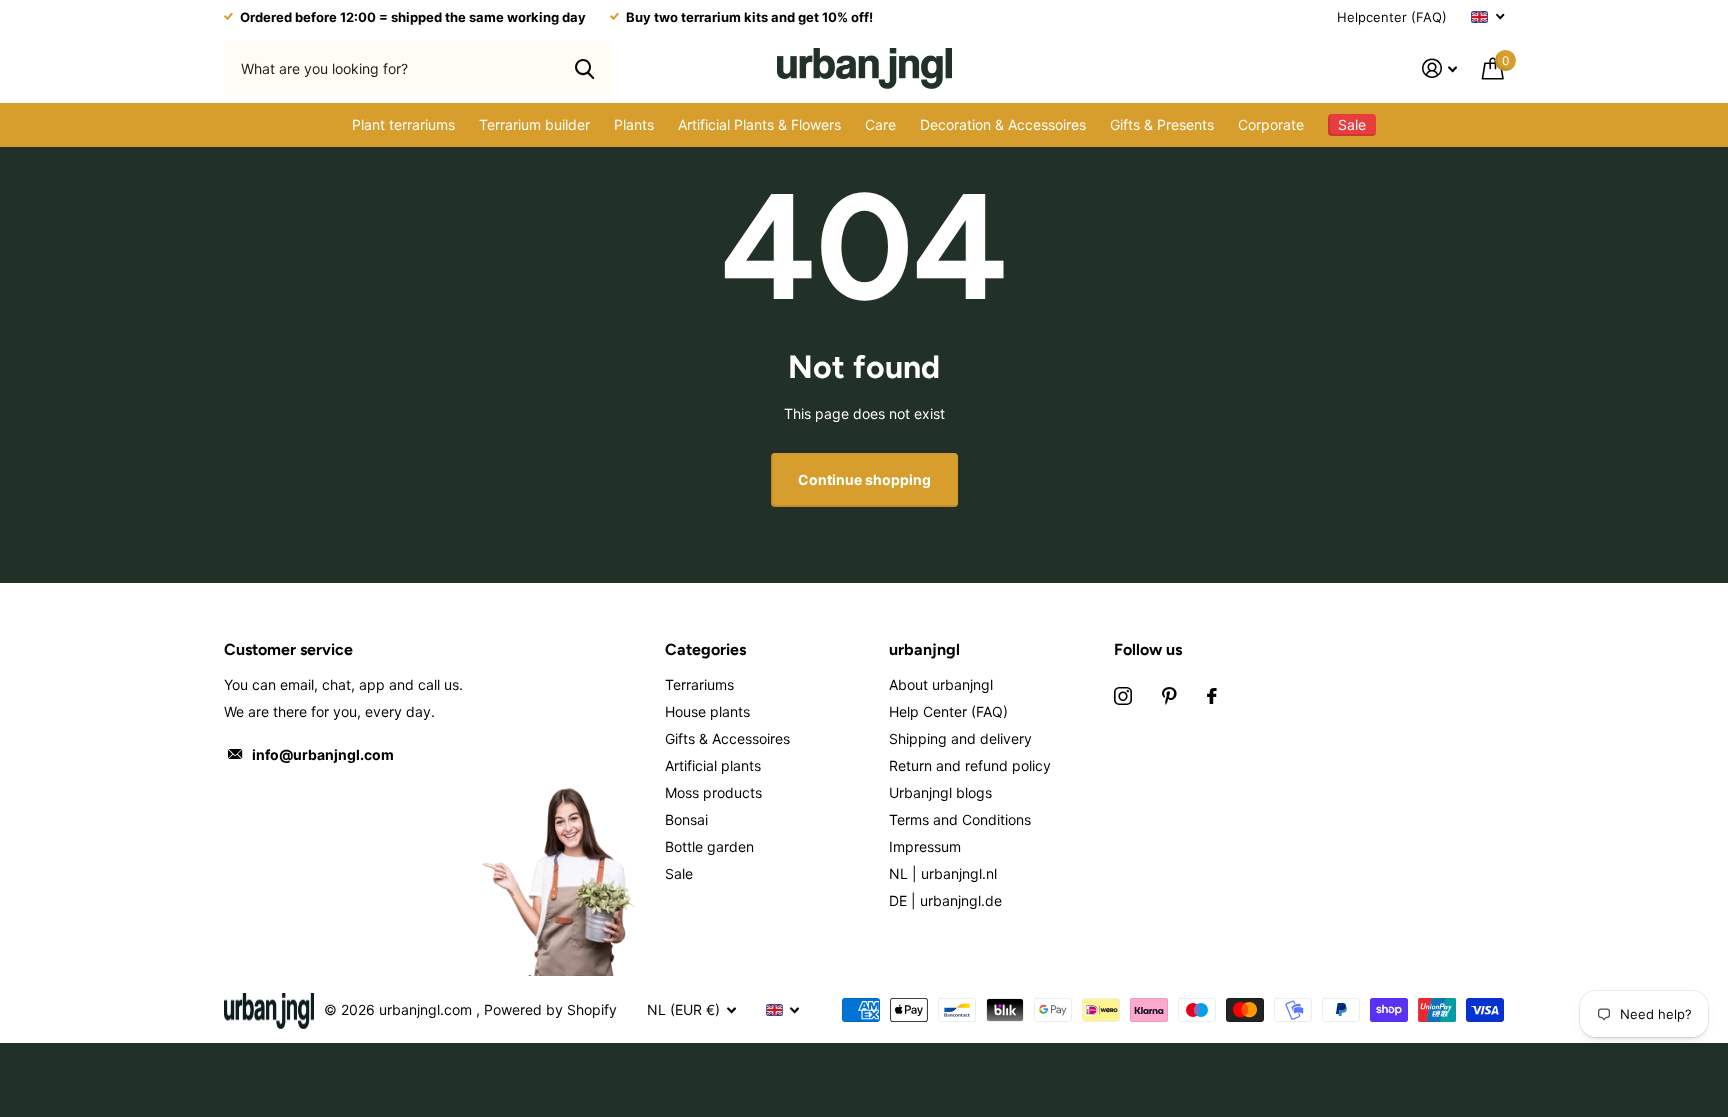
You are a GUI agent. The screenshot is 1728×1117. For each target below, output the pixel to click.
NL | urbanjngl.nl (943, 873)
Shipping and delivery (960, 738)
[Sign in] (1440, 68)
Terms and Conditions (960, 819)
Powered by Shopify (550, 1009)
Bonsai (686, 819)
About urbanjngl (941, 684)
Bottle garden (709, 846)
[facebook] (1212, 696)
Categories (705, 649)
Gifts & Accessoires (727, 738)
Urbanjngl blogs (940, 792)
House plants (707, 711)
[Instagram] (1123, 696)
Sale (679, 873)
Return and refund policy (970, 765)
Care (880, 124)
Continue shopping (864, 479)
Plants (634, 124)
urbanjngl (924, 649)
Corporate (1271, 124)
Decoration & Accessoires (1003, 124)
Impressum (925, 846)
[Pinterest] (1169, 696)
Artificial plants (713, 765)
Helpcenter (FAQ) (1392, 17)
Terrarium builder (534, 124)
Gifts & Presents (1162, 124)
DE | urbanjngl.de (945, 900)
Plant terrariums (403, 124)
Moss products (713, 792)
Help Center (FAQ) (948, 711)
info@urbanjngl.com (323, 754)
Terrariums (699, 684)
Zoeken (584, 68)
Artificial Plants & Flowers (759, 124)
